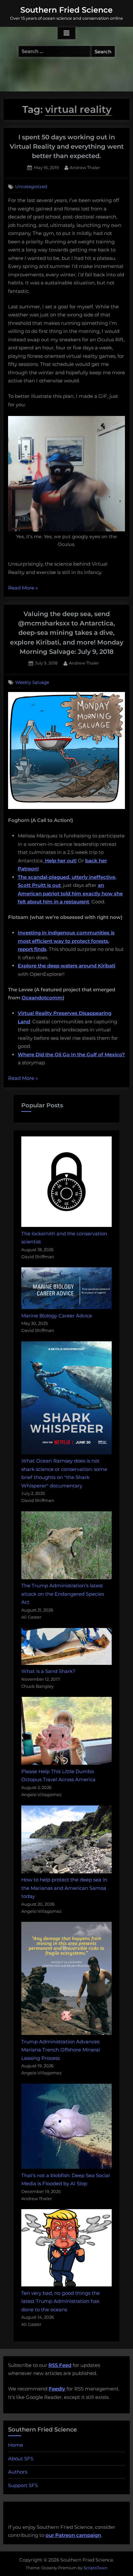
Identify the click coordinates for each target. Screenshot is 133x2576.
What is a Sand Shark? (48, 1671)
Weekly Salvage (32, 682)
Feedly (57, 2389)
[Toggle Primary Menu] (66, 33)
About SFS (21, 2459)
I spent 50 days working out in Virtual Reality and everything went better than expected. (67, 147)
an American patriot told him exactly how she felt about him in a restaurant (70, 893)
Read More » (23, 588)
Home (15, 2445)
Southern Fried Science (66, 10)
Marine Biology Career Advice (57, 1316)
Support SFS (23, 2485)
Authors (18, 2472)
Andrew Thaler (85, 167)
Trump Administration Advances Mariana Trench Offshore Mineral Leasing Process (61, 2050)
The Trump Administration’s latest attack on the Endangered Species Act (63, 1594)
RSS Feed (60, 2365)
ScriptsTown (96, 2568)
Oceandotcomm (42, 998)
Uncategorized (31, 186)
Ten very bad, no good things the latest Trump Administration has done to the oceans (61, 2301)
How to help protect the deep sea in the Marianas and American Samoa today (64, 1888)
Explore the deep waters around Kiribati (66, 966)
